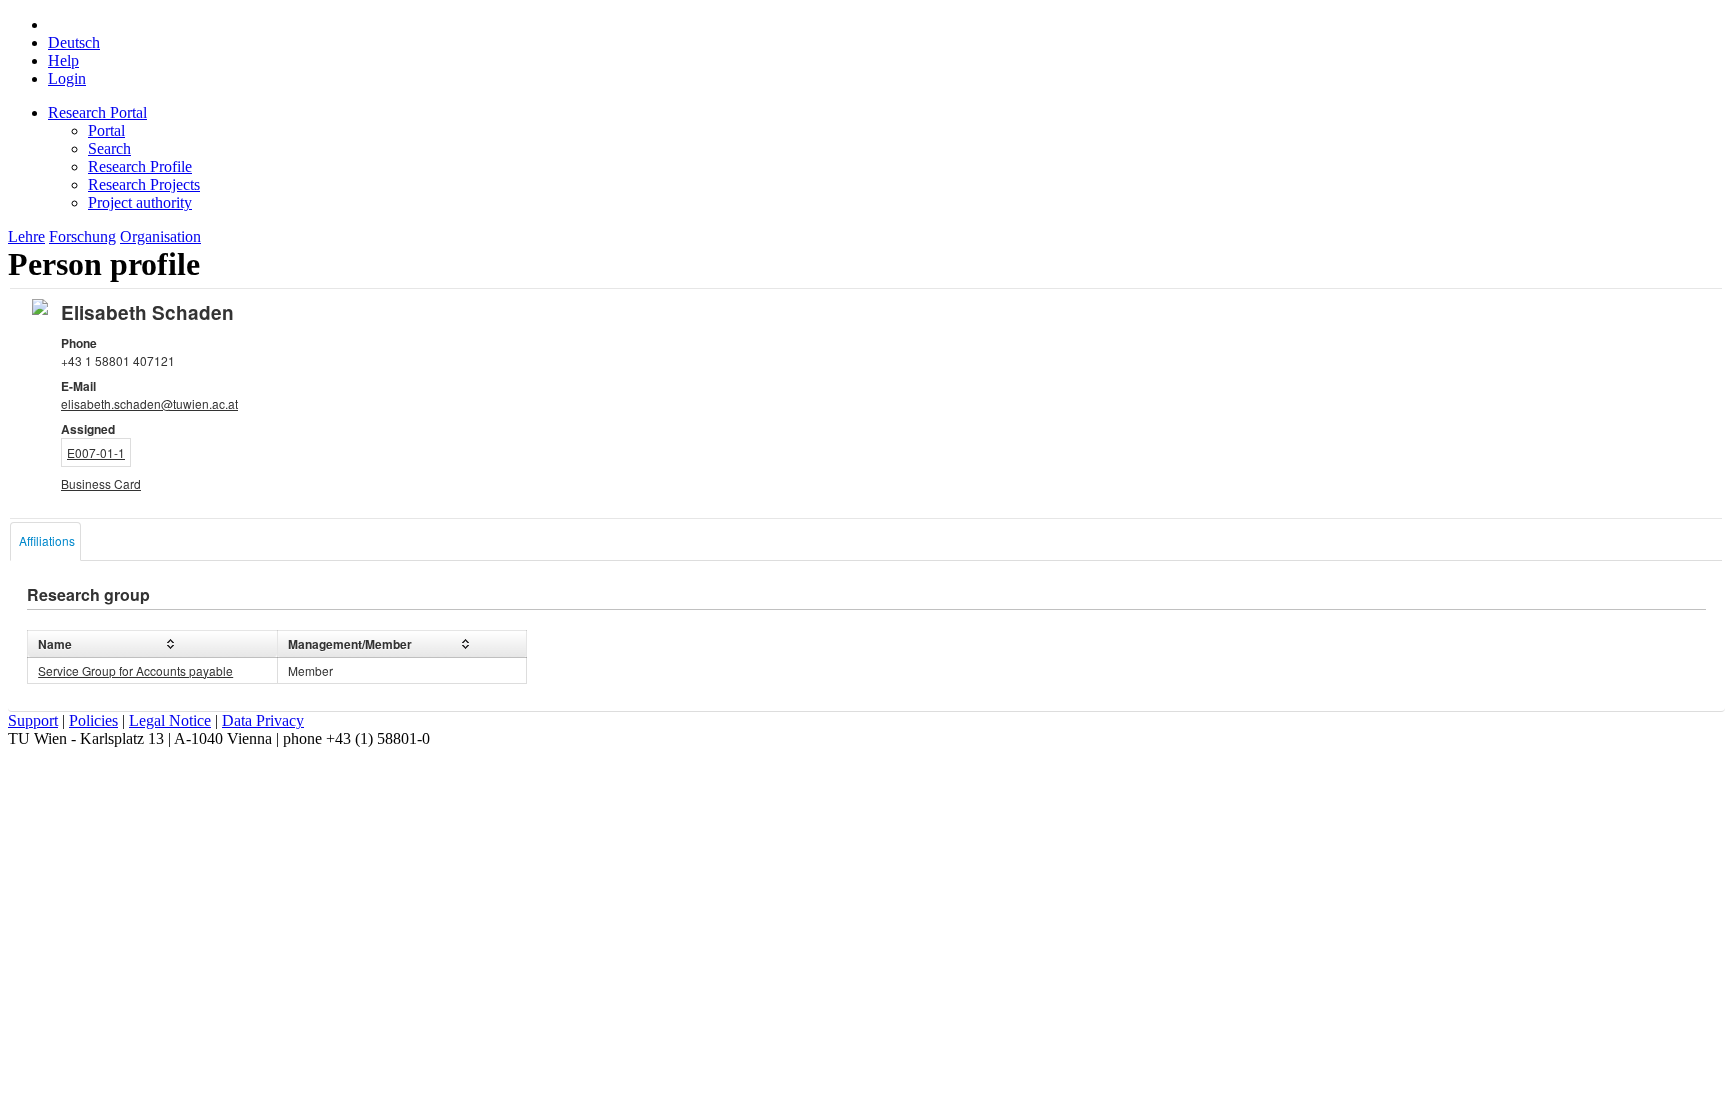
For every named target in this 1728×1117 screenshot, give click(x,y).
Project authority (140, 202)
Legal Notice (170, 720)
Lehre (26, 236)
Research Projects (144, 184)
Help (63, 60)
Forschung (82, 236)
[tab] (45, 541)
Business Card (101, 483)
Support (33, 720)
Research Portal (97, 112)
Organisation (160, 236)
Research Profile (140, 166)
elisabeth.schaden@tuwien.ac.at (149, 403)
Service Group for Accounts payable (135, 670)
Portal (106, 130)
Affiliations (47, 540)
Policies (93, 720)
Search (109, 148)
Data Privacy (263, 720)
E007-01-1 (96, 452)
